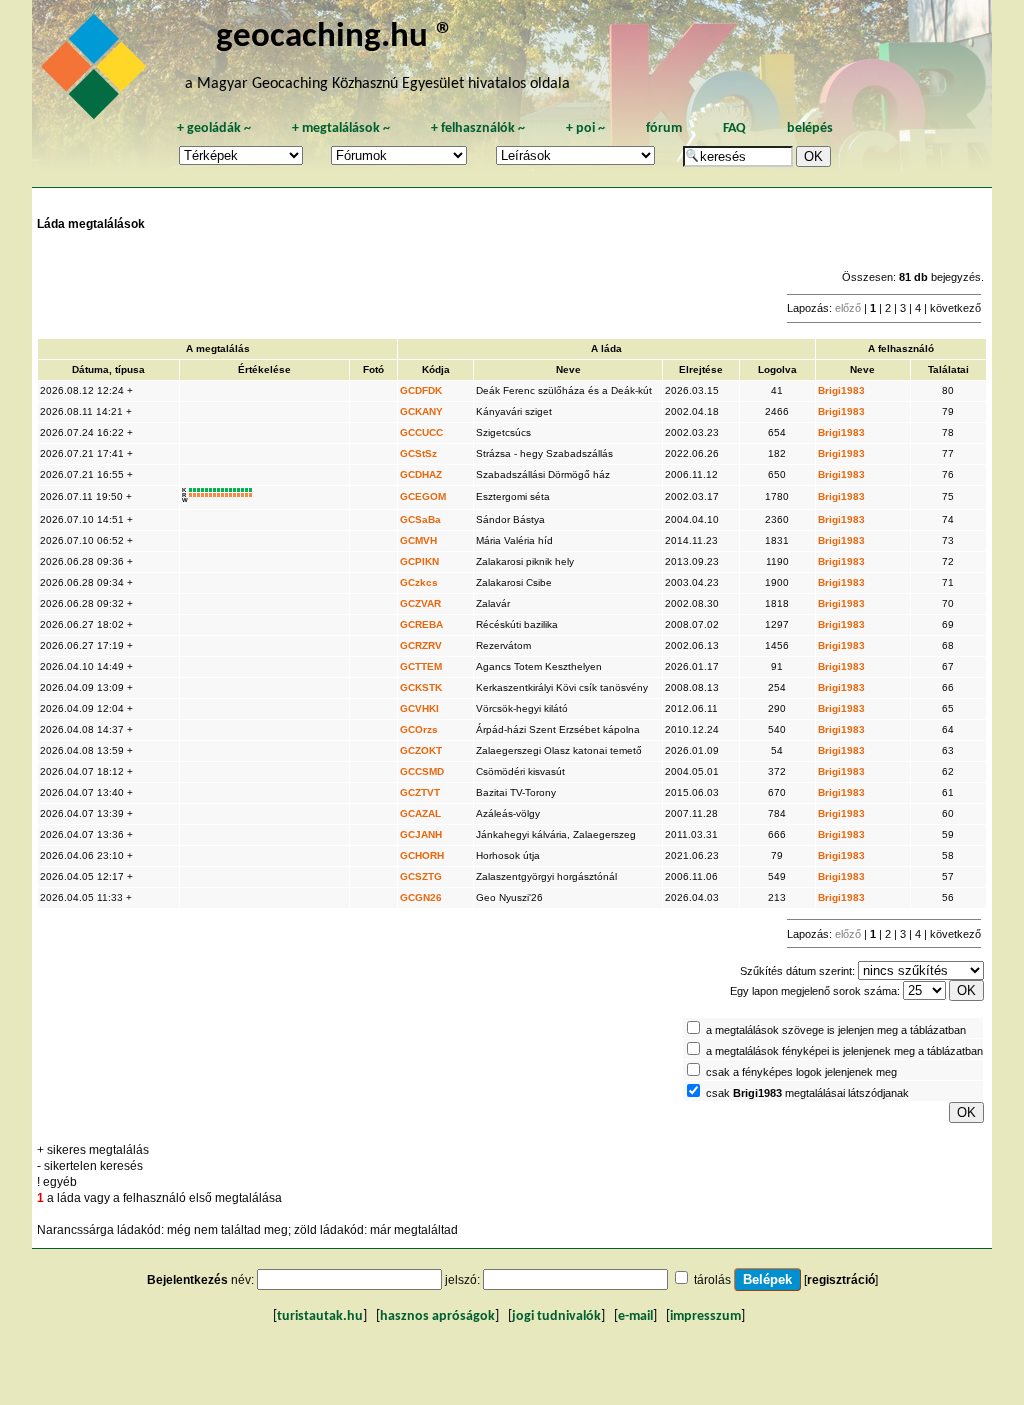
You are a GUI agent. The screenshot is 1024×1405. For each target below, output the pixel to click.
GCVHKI (419, 708)
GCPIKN (419, 561)
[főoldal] (97, 72)
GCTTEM (421, 666)
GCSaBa (420, 519)
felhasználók (478, 128)
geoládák (214, 128)
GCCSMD (422, 771)
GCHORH (422, 855)
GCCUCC (421, 432)
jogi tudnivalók (556, 1316)
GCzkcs (419, 582)
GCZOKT (421, 750)
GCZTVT (420, 792)
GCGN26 (421, 897)
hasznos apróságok (437, 1316)
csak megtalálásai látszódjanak (807, 1093)
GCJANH (421, 834)
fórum (664, 128)
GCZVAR (420, 603)
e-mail (635, 1316)
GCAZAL (420, 813)
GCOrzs (419, 729)
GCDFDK (421, 390)
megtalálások (341, 128)
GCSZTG (421, 876)
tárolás (712, 1280)
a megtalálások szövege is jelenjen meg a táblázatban (836, 1030)
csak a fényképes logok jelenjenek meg (801, 1072)
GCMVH (418, 540)
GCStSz (418, 453)
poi (585, 128)
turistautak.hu (320, 1316)
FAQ (734, 128)
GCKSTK (421, 687)
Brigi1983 (841, 390)
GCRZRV (421, 645)
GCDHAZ (421, 474)
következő (955, 308)
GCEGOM (423, 496)
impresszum (705, 1316)
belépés (810, 128)
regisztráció (841, 1280)
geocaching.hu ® (335, 37)
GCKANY (421, 411)
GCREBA (421, 624)
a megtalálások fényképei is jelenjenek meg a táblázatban (844, 1051)
